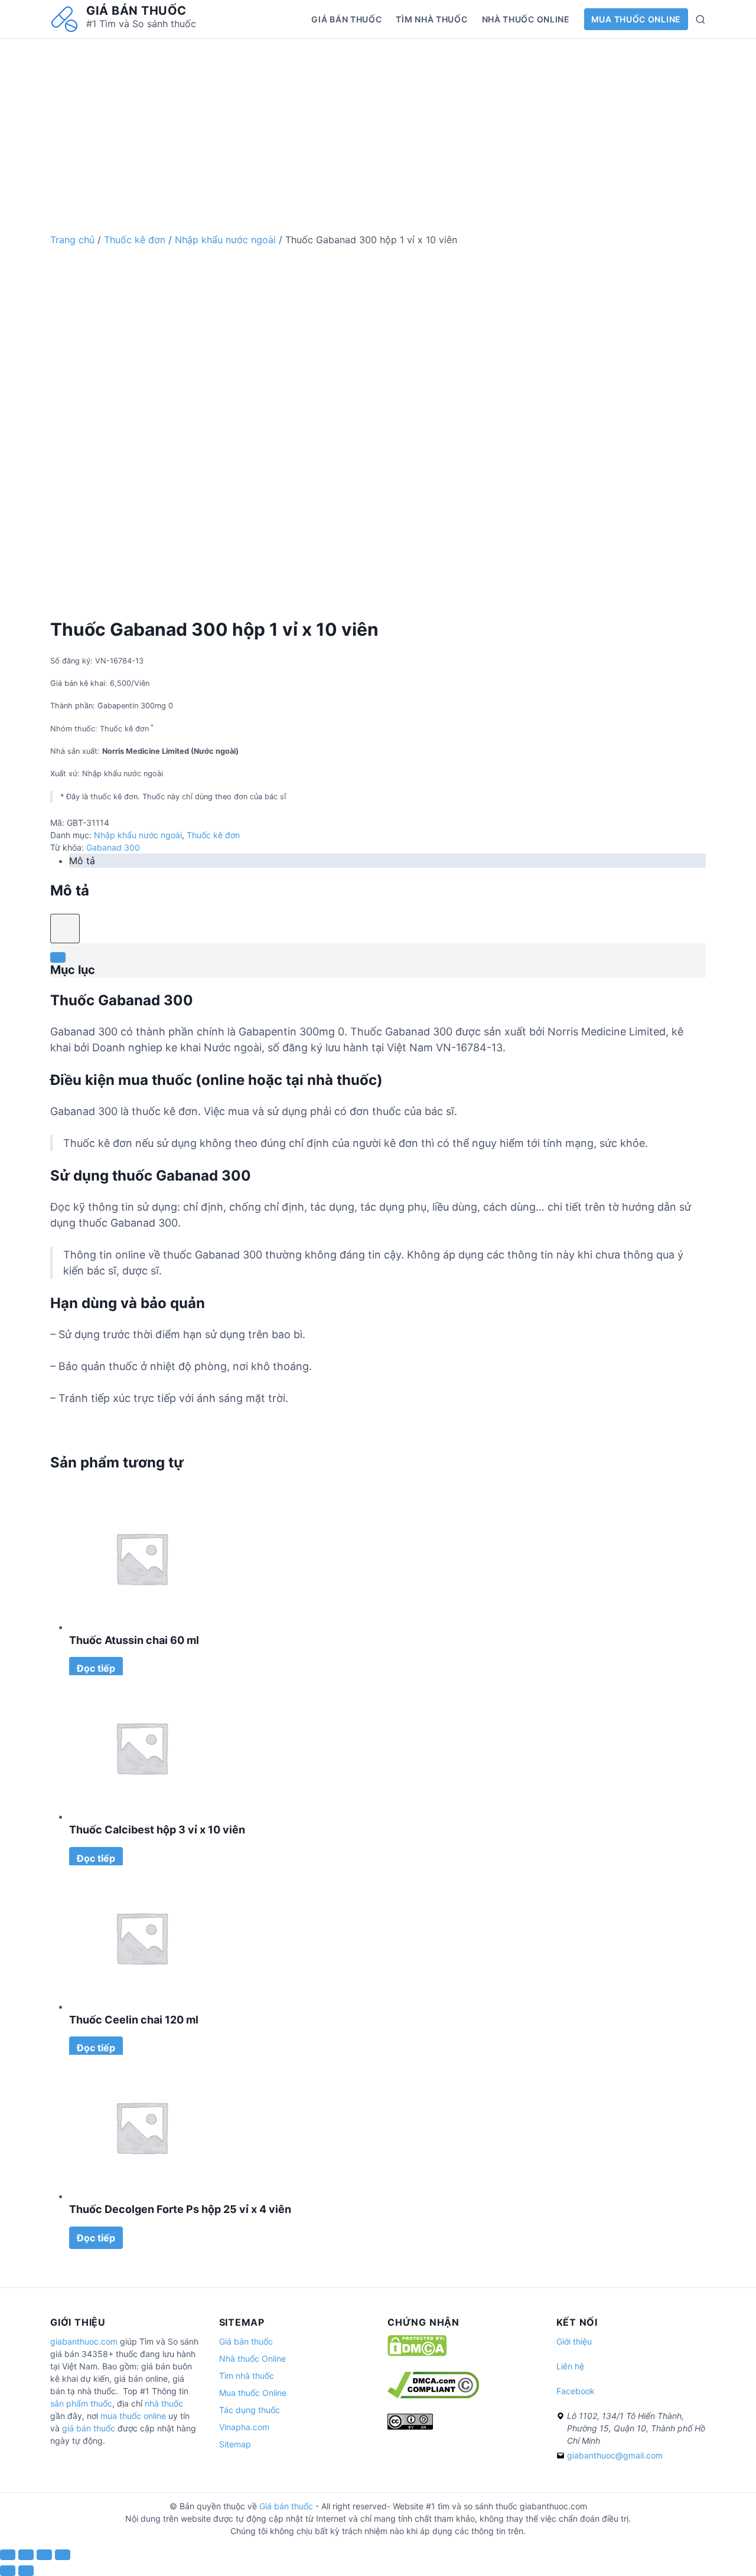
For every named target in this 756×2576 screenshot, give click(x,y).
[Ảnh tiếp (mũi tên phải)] (26, 2571)
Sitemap (235, 2444)
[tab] (387, 861)
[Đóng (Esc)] (8, 2555)
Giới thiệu (574, 2341)
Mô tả (82, 861)
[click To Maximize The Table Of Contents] (65, 929)
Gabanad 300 (113, 847)
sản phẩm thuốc (81, 2403)
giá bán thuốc (89, 2428)
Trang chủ (72, 240)
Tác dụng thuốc (250, 2410)
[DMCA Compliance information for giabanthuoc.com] (433, 2395)
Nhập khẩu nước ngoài (225, 240)
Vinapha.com (244, 2427)
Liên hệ (570, 2366)
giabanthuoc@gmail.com (615, 2455)
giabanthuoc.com (84, 2341)
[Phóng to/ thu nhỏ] (63, 2555)
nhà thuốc (164, 2403)
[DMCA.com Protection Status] (417, 2353)
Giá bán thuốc (136, 11)
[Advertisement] (378, 122)
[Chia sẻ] (26, 2555)
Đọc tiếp (96, 1668)
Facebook (576, 2391)
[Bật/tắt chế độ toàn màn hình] (44, 2555)
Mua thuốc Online (636, 19)
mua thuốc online (133, 2416)
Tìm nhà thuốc (431, 19)
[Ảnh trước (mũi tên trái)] (8, 2571)
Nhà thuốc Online (526, 19)
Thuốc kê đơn (135, 240)
